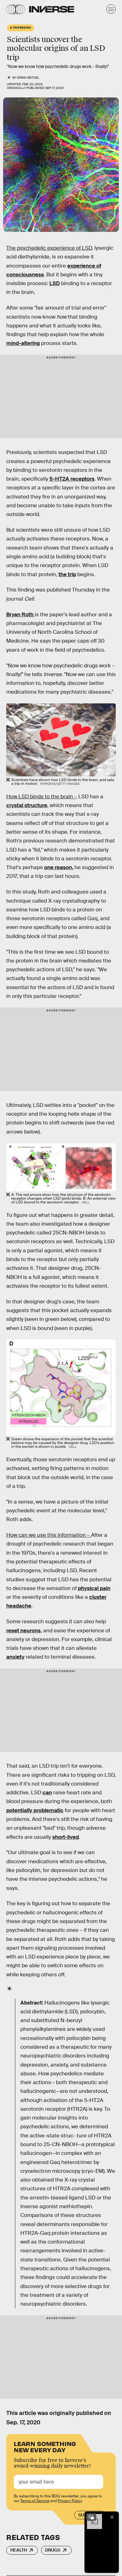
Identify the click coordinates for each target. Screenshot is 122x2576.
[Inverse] (52, 9)
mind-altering (23, 343)
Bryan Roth (20, 615)
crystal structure (27, 805)
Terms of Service (35, 2501)
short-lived (66, 1837)
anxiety (15, 1657)
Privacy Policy (70, 2501)
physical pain (94, 1588)
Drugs (53, 2550)
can (47, 1793)
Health (19, 2550)
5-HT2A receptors (72, 479)
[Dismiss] (112, 2517)
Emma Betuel (28, 78)
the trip (67, 574)
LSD (55, 283)
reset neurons (23, 1631)
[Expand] (91, 2517)
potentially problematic (35, 1810)
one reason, (59, 867)
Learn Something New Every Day (45, 2446)
